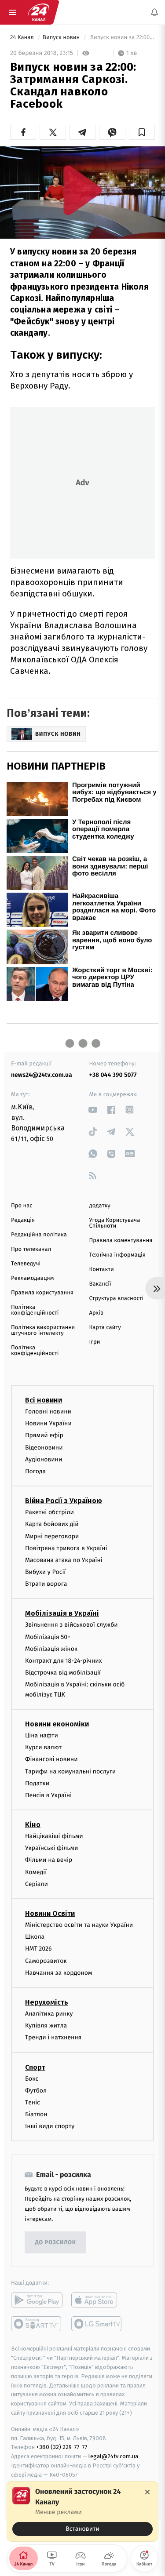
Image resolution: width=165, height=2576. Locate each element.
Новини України (48, 1423)
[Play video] (83, 190)
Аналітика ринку (49, 2014)
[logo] (39, 12)
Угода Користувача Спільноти (115, 1223)
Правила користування (42, 1293)
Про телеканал (31, 1249)
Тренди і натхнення (53, 2037)
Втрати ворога (46, 1584)
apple (97, 2300)
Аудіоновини (44, 1459)
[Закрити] (147, 2492)
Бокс (32, 2078)
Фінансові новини (51, 1759)
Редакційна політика (39, 1235)
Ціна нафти (42, 1735)
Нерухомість (47, 2002)
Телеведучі (26, 1264)
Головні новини (48, 1412)
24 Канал (23, 38)
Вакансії (100, 1284)
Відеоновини (44, 1447)
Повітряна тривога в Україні (66, 1548)
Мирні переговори (52, 1536)
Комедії (36, 1872)
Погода (35, 1471)
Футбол (36, 2090)
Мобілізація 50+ (48, 1637)
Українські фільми (51, 1848)
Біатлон (36, 2114)
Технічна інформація (117, 1255)
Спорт (35, 2067)
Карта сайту (105, 1328)
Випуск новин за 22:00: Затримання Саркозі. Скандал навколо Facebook (122, 38)
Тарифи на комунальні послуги (70, 1771)
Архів (96, 1313)
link (93, 1110)
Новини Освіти (50, 1913)
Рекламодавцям (32, 1278)
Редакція (23, 1220)
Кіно (33, 1825)
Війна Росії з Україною (64, 1501)
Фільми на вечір (49, 1860)
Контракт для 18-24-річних (63, 1661)
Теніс (33, 2102)
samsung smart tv (97, 2324)
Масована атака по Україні (64, 1560)
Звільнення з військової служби (71, 1625)
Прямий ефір (44, 1435)
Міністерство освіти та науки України (79, 1925)
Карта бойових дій (52, 1524)
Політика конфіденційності (35, 1310)
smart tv (37, 2324)
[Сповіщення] (154, 12)
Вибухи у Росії (45, 1572)
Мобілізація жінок (51, 1648)
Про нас (22, 1206)
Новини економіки (57, 1724)
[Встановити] (82, 2511)
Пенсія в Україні (48, 1795)
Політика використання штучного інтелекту (43, 1330)
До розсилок (56, 2243)
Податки (37, 1783)
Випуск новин (62, 38)
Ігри (95, 1342)
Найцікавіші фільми (54, 1836)
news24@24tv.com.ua (42, 1075)
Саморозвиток (46, 1960)
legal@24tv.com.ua (113, 2456)
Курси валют (43, 1747)
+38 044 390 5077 (113, 1075)
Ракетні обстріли (49, 1512)
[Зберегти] (142, 132)
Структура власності (117, 1299)
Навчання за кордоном (59, 1972)
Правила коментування (121, 1241)
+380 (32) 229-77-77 (62, 2447)
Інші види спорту (50, 2126)
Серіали (37, 1884)
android (37, 2300)
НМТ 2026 (38, 1949)
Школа (35, 1937)
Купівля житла (46, 2026)
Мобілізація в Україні (62, 1613)
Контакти (102, 1270)
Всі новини (44, 1400)
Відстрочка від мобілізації (63, 1673)
